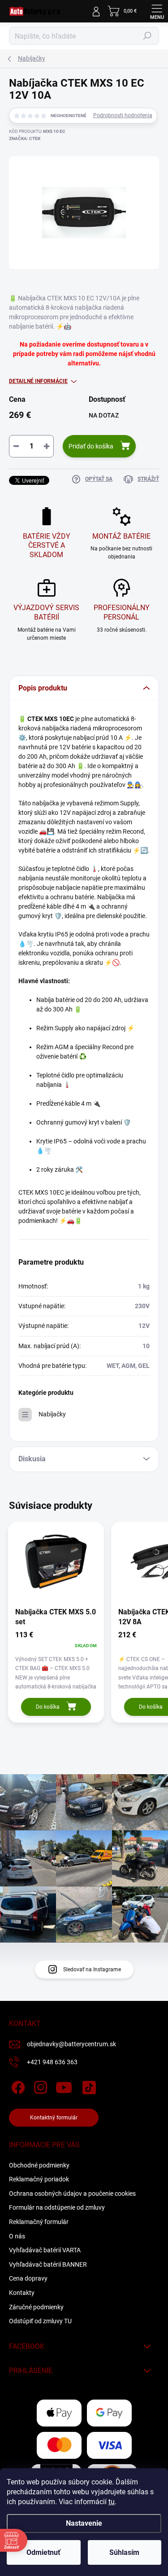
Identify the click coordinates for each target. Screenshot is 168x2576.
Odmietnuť (43, 2552)
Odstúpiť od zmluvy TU (40, 2321)
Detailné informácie (38, 381)
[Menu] (157, 11)
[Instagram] (39, 2086)
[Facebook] (17, 2086)
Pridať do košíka (91, 446)
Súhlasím (124, 2552)
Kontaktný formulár (54, 2118)
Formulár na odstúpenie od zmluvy (57, 2207)
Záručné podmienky (36, 2307)
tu (112, 2502)
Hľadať (147, 36)
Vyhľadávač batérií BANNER (48, 2264)
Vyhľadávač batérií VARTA (45, 2250)
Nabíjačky (52, 1414)
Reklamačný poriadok (39, 2179)
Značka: (25, 138)
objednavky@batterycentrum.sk (71, 2044)
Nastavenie (84, 2523)
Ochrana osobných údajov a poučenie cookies (72, 2194)
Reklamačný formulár (39, 2222)
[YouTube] (64, 2086)
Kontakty (22, 2293)
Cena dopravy (28, 2278)
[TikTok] (88, 2086)
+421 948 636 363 (52, 2062)
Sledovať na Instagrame (92, 1969)
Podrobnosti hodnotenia (123, 115)
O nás (17, 2236)
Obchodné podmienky (39, 2165)
